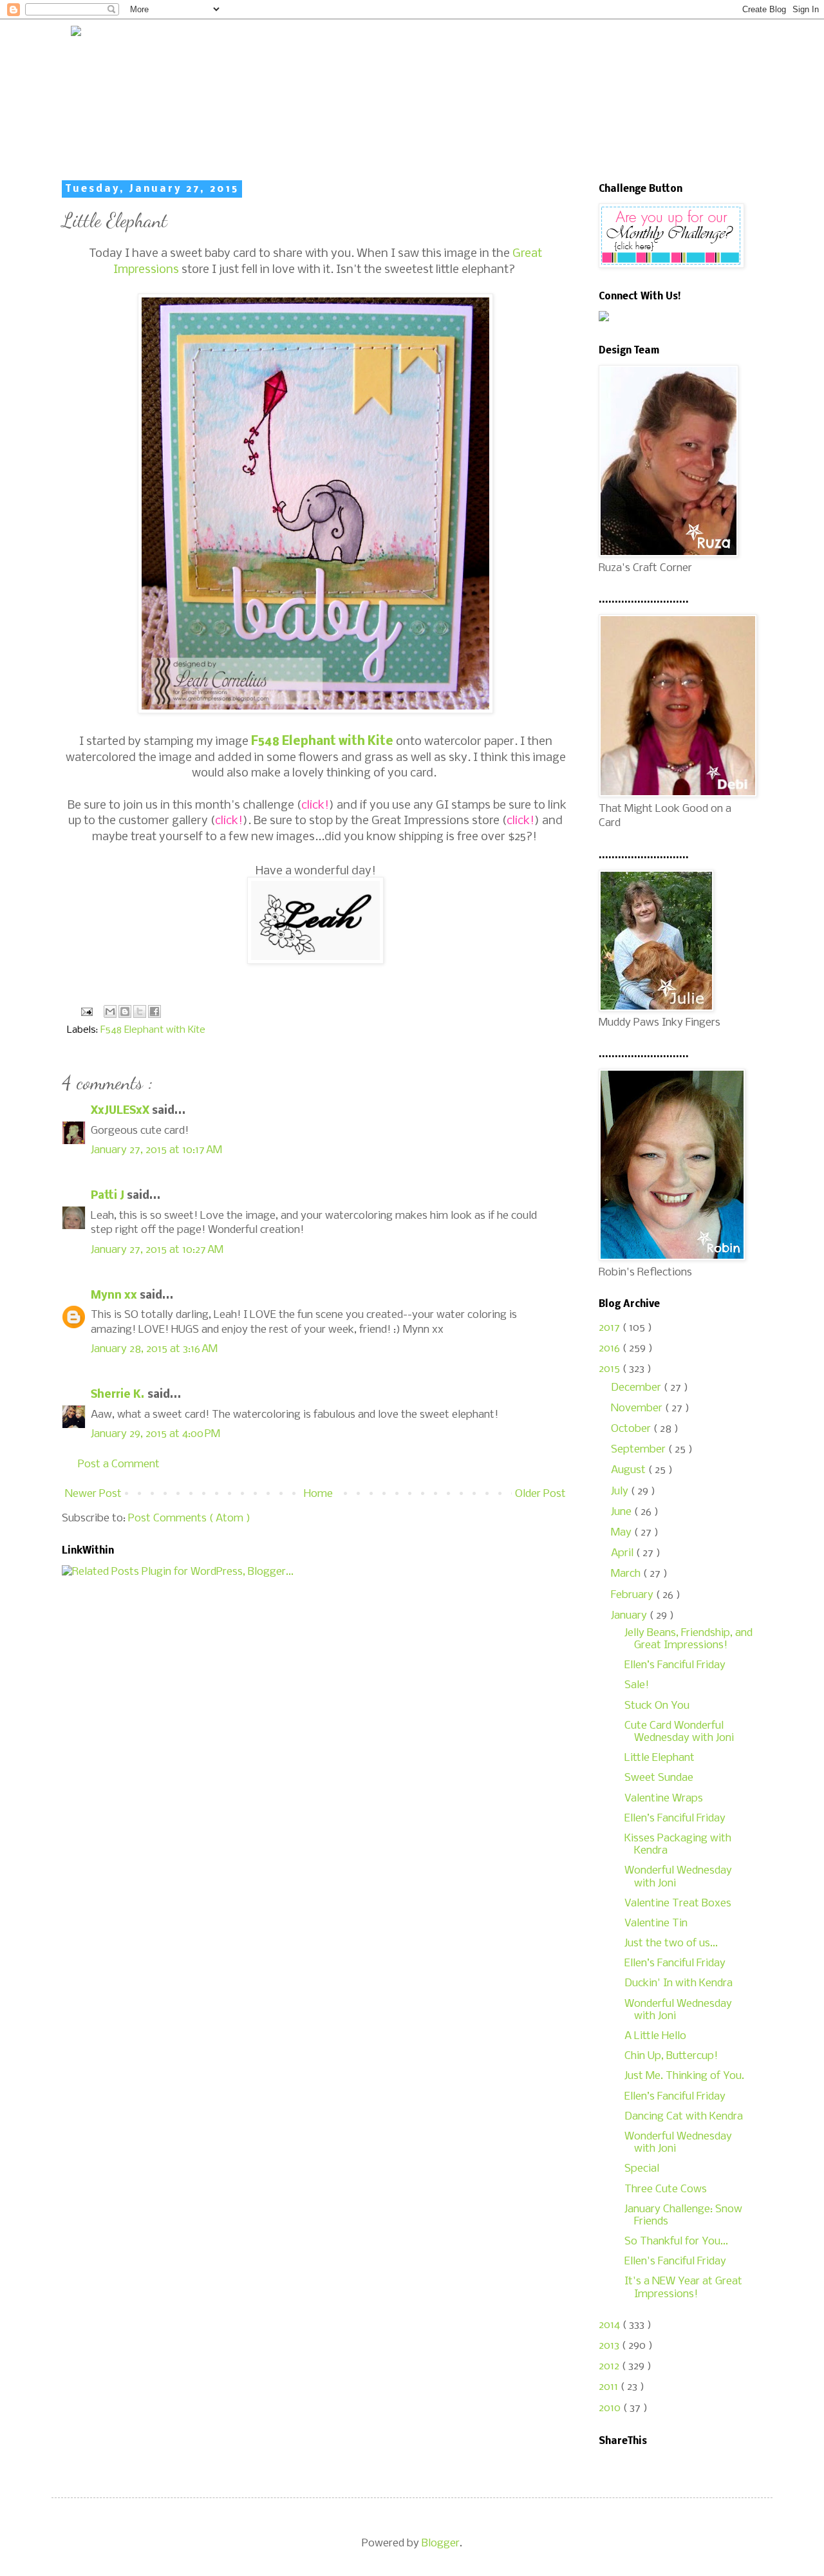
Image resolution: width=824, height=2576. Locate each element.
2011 (610, 2387)
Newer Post (93, 1494)
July (621, 1491)
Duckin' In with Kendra (679, 1983)
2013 (610, 2346)
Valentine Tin (656, 1923)
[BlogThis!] (125, 1011)
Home (318, 1494)
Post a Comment (119, 1464)
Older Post (540, 1494)
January (630, 1616)
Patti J (109, 1196)
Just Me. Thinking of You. (684, 2076)
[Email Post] (85, 1012)
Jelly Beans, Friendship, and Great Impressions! (688, 1639)
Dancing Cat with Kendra (684, 2117)
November (638, 1408)
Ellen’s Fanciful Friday (675, 1665)
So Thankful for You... (676, 2242)
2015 (611, 1369)
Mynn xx (115, 1296)
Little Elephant (660, 1758)
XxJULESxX (121, 1111)
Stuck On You (657, 1706)
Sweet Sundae (659, 1778)
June (623, 1512)
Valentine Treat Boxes (678, 1904)
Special (642, 2169)
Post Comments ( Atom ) (189, 1518)
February (633, 1595)
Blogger (441, 2543)
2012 (610, 2366)
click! (315, 805)
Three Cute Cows (666, 2189)
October (632, 1429)
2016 (611, 1349)
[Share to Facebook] (154, 1011)
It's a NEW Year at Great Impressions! (683, 2288)
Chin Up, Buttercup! (671, 2056)
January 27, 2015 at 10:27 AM (157, 1250)
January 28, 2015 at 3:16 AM (154, 1349)
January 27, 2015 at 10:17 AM (156, 1150)
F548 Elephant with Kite (322, 742)
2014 (611, 2325)
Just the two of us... (671, 1943)
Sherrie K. (119, 1395)
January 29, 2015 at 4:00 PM (155, 1434)
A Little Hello (655, 2036)
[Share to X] (140, 1011)
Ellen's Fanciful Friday (675, 2261)
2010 (611, 2408)
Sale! (637, 1685)
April (623, 1553)
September (640, 1450)
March (627, 1574)
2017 (611, 1328)
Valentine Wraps (664, 1799)
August (630, 1470)
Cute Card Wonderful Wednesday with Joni (679, 1732)
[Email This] (110, 1011)
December (637, 1388)
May (623, 1533)
